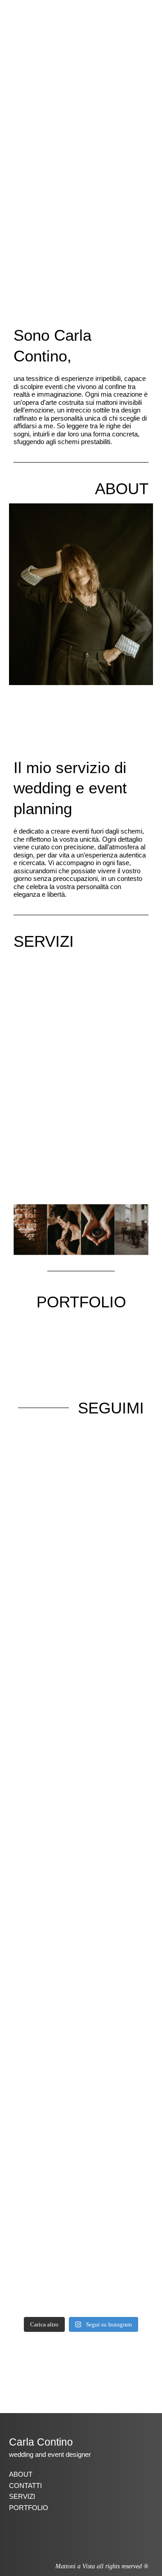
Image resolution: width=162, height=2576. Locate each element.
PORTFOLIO (81, 1302)
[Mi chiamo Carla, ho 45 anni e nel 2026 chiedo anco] (81, 2249)
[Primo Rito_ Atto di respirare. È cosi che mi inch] (81, 1535)
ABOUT (122, 489)
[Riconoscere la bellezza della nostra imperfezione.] (81, 1735)
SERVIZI (44, 941)
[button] (148, 14)
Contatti (25, 2486)
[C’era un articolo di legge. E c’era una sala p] (81, 2011)
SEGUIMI (111, 1408)
